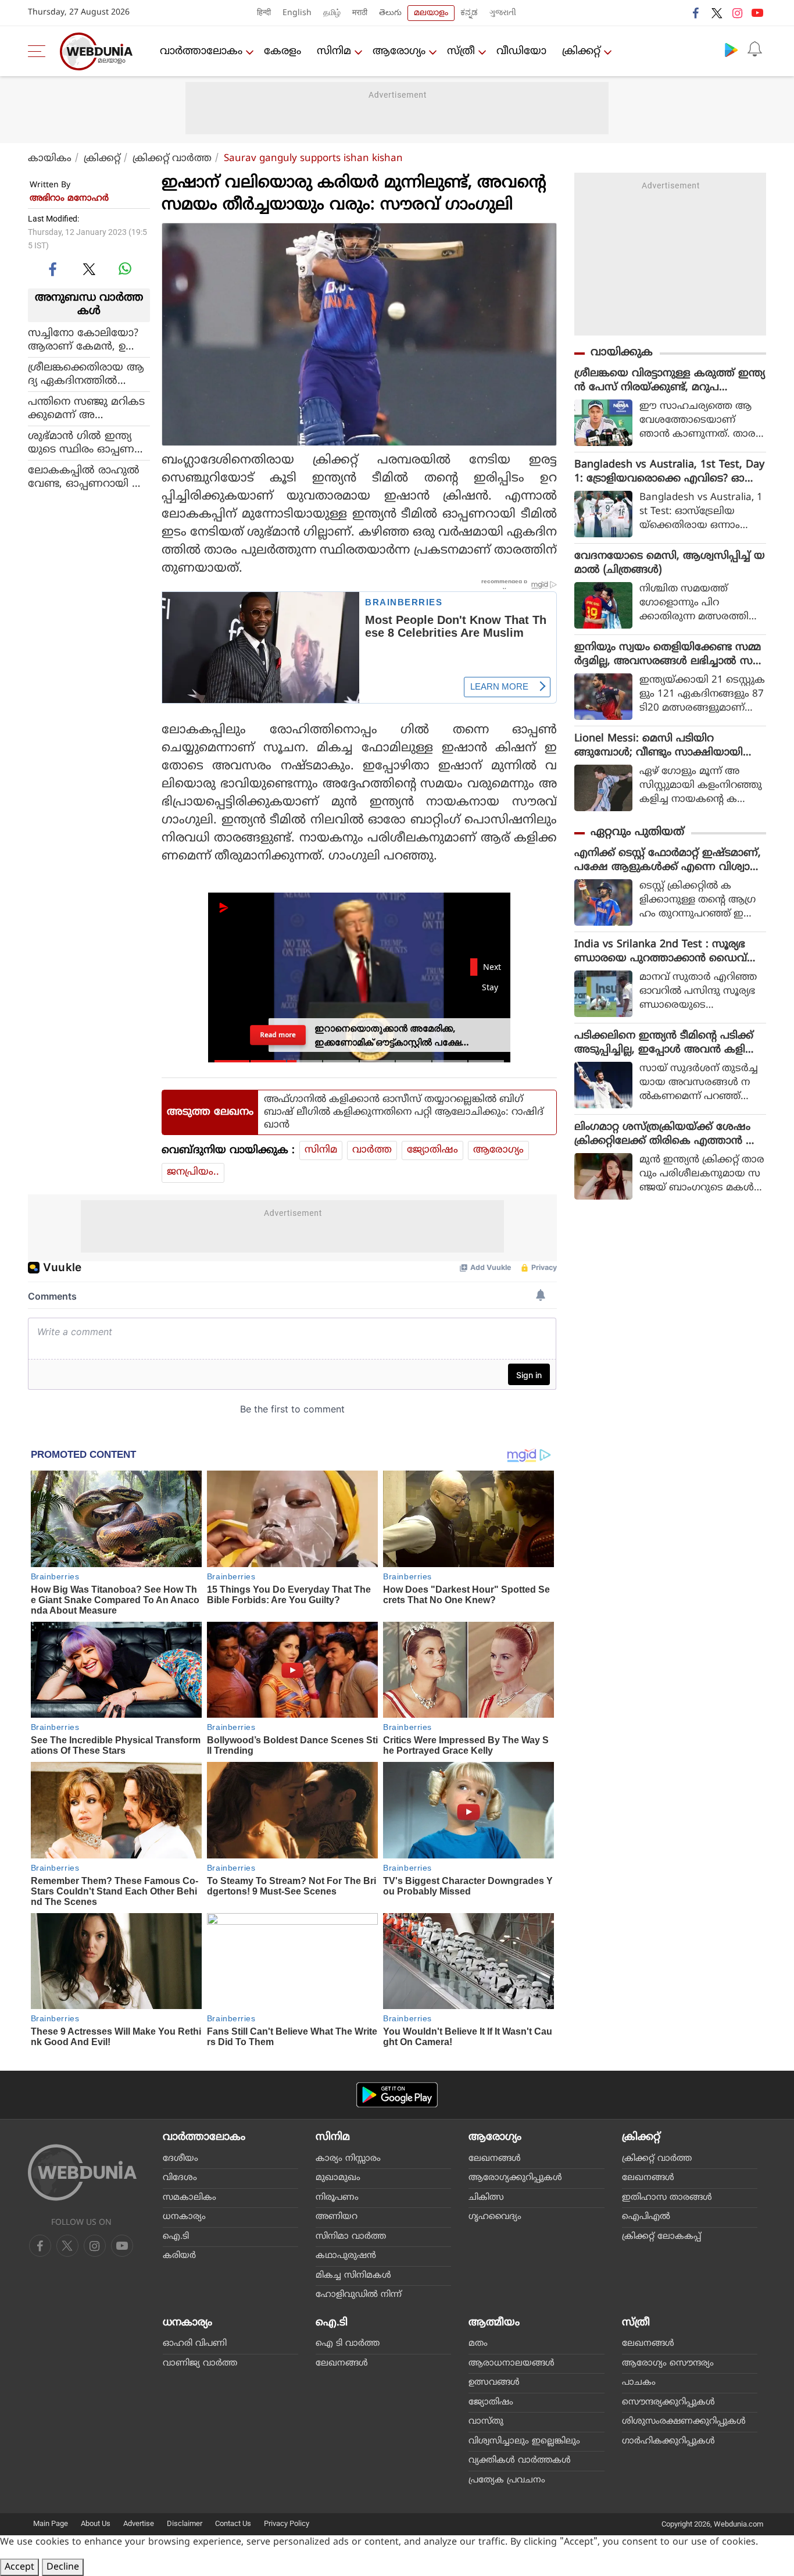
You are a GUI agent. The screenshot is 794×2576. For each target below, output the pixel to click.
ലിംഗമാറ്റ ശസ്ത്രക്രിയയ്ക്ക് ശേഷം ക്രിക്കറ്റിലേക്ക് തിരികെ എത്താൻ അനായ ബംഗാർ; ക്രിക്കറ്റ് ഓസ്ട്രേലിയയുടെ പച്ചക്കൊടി (668, 1134)
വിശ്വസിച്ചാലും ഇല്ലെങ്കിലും (524, 2441)
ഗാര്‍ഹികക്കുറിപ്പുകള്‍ (668, 2441)
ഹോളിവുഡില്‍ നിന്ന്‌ (359, 2295)
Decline (63, 2567)
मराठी (360, 13)
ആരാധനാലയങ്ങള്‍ (512, 2363)
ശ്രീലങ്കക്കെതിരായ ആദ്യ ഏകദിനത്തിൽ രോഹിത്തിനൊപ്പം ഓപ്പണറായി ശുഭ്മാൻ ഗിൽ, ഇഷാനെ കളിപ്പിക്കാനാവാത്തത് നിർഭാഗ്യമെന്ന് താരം (88, 374)
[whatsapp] (125, 269)
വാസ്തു (486, 2422)
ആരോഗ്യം (399, 51)
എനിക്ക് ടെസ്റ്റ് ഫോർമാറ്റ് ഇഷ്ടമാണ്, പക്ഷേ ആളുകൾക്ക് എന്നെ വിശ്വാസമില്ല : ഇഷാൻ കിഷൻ (668, 861)
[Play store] (731, 49)
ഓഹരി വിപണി (195, 2344)
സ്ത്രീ (461, 51)
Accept (19, 2567)
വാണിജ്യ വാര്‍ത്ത (200, 2363)
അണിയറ (337, 2217)
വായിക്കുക (622, 353)
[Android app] (397, 2095)
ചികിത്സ (486, 2198)
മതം (478, 2344)
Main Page (51, 2523)
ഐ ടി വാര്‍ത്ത (348, 2344)
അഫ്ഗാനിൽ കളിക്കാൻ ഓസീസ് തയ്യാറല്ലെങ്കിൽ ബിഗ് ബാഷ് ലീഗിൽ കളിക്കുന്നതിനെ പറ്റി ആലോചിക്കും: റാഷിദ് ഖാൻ (404, 1112)
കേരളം (282, 51)
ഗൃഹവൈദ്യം (495, 2217)
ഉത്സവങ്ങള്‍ (494, 2383)
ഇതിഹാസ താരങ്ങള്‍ (667, 2198)
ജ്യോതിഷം (432, 1150)
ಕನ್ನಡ (469, 13)
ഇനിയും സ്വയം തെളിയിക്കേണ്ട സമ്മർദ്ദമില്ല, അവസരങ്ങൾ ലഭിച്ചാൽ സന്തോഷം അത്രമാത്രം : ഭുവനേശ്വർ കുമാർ (668, 655)
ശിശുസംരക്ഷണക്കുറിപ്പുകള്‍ (684, 2422)
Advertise (139, 2523)
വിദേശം (180, 2178)
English (297, 13)
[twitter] (717, 13)
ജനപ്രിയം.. (193, 1172)
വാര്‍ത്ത (372, 1150)
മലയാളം (431, 13)
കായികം (50, 159)
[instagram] (737, 13)
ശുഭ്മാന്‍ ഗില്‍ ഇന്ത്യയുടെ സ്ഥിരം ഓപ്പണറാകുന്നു (81, 443)
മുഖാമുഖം (338, 2178)
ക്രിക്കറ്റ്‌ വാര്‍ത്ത (172, 159)
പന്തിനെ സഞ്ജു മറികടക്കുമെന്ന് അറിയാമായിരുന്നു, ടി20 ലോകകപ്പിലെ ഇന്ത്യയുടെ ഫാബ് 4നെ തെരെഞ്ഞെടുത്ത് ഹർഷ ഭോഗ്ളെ (86, 408)
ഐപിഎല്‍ (646, 2217)
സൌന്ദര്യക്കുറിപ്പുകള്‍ (668, 2402)
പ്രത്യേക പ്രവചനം (507, 2480)
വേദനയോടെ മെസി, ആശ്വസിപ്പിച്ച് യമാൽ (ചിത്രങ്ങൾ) (670, 563)
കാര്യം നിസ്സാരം (348, 2159)
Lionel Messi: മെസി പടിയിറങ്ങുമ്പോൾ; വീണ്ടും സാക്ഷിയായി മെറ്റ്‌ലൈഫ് (659, 746)
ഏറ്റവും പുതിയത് (637, 832)
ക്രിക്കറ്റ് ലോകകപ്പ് (661, 2237)
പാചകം (639, 2383)
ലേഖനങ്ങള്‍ (495, 2159)
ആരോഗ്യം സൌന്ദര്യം (668, 2363)
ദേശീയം (180, 2159)
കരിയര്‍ (179, 2256)
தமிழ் (332, 13)
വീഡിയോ (521, 51)
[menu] (40, 51)
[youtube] (757, 13)
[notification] (754, 49)
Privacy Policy (287, 2523)
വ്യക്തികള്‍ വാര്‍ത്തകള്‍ (520, 2461)
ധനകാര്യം (184, 2217)
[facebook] (696, 13)
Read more (278, 1035)
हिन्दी (264, 13)
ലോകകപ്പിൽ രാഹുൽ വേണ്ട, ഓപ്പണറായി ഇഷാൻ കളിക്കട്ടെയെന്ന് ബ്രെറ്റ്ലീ (85, 477)
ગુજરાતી (503, 13)
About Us (96, 2523)
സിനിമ (334, 51)
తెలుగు (390, 13)
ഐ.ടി (176, 2237)
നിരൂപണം (337, 2198)
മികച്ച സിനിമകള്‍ (353, 2276)
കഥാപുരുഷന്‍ (346, 2256)
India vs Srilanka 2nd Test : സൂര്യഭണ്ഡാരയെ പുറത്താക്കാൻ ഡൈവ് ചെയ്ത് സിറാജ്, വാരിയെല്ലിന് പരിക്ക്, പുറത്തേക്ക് (670, 952)
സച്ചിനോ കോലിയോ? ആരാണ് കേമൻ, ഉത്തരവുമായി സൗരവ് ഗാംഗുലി (86, 340)
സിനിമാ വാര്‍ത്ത (351, 2237)
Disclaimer (185, 2523)
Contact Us (233, 2523)
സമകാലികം (189, 2198)
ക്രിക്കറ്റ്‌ (581, 51)
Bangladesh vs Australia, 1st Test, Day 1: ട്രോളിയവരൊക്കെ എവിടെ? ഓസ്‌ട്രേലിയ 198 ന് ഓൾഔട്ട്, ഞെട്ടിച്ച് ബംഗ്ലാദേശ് (669, 472)
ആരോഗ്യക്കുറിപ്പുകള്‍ (515, 2178)
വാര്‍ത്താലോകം (201, 51)
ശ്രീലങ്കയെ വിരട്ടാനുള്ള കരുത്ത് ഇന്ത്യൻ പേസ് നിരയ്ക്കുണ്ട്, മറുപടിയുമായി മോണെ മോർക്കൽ (670, 381)
